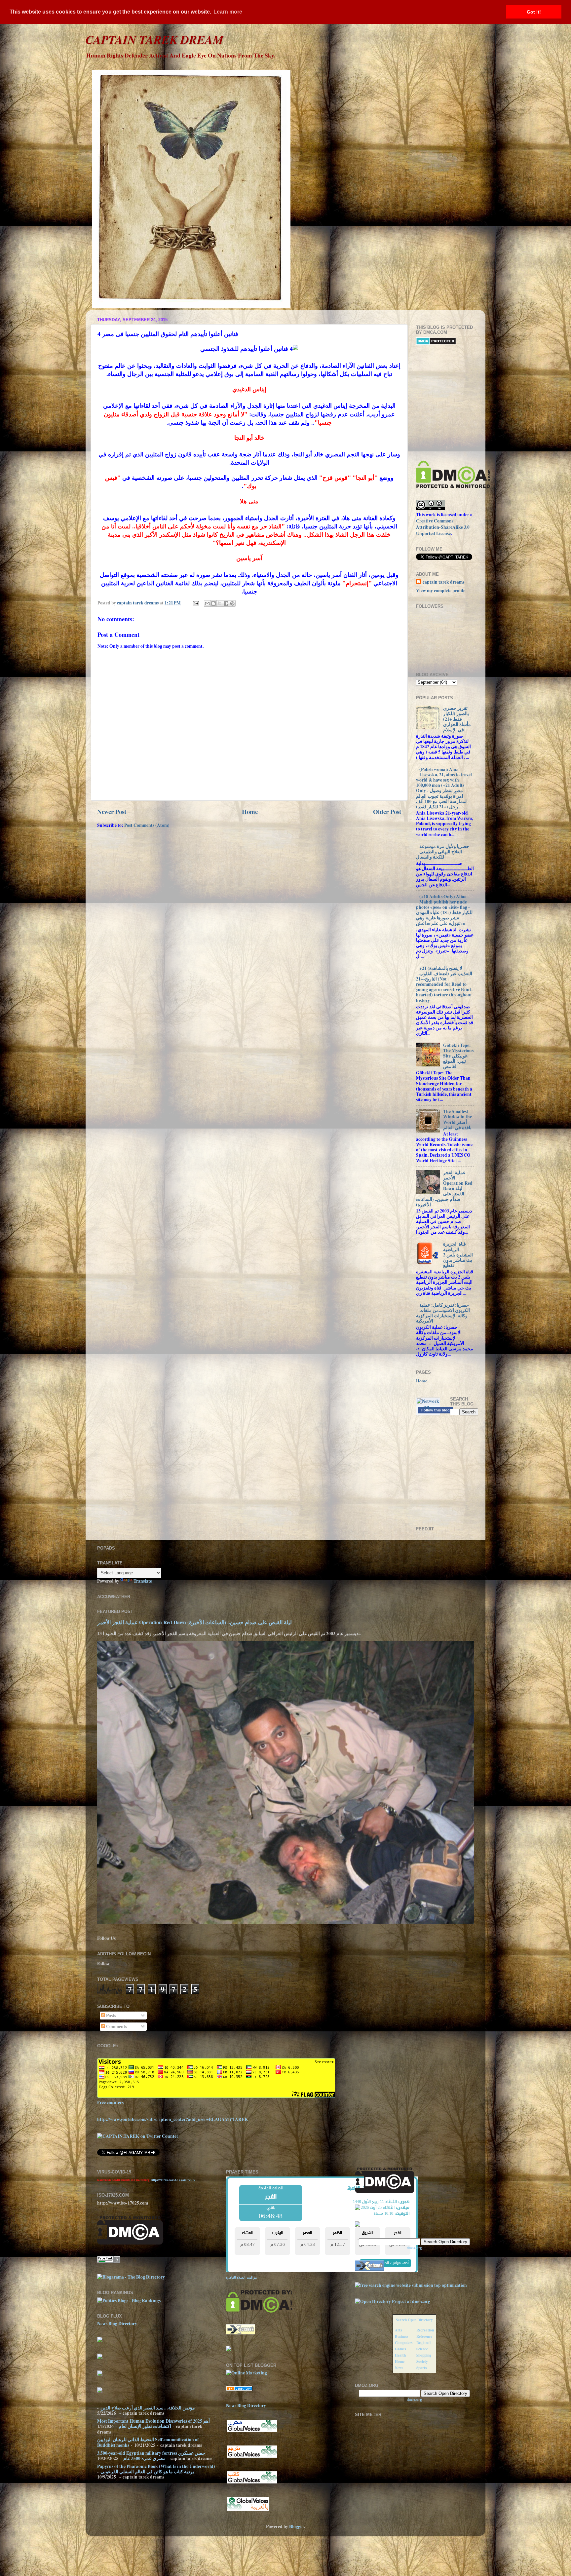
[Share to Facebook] (226, 603)
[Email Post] (195, 603)
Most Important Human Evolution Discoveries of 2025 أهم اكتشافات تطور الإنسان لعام (153, 2424)
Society (422, 2361)
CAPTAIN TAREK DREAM (154, 39)
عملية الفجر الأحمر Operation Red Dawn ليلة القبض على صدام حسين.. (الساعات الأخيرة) (444, 1189)
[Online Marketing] (247, 2373)
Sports (421, 2368)
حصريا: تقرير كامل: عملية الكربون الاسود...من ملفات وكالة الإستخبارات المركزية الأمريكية (443, 1313)
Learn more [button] (228, 12)
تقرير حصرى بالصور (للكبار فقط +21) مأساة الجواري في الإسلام (457, 719)
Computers (404, 2343)
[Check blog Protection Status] (436, 343)
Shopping (424, 2355)
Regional (423, 2343)
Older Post (387, 811)
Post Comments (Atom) (147, 825)
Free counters (110, 2102)
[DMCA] (453, 486)
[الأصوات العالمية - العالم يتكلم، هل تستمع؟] (248, 2510)
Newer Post (112, 811)
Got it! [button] (534, 12)
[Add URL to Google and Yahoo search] (411, 2285)
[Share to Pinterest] (232, 603)
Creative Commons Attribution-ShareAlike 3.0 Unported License (443, 527)
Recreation (425, 2330)
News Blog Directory (117, 2324)
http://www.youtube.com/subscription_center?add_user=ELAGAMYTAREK (173, 2119)
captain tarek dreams (443, 582)
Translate (143, 1581)
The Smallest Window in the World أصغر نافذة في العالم (457, 1119)
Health (400, 2355)
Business (401, 2336)
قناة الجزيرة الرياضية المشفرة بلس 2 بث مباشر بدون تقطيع (458, 1255)
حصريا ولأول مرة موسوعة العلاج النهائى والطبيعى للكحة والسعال (443, 852)
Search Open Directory (414, 2320)
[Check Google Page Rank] (109, 2261)
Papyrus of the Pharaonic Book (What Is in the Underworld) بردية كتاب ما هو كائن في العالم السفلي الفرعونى (156, 2469)
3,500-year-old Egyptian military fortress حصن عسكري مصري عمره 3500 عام (151, 2456)
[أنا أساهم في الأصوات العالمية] (252, 2431)
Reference (424, 2336)
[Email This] (207, 603)
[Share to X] (220, 603)
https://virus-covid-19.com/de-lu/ (173, 2180)
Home (250, 811)
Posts (111, 2016)
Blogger (297, 2526)
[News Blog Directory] (239, 2389)
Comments (116, 2026)
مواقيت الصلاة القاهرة (241, 2277)
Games (400, 2349)
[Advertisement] (494, 403)
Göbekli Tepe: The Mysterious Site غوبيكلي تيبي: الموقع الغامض (458, 1056)
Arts (398, 2330)
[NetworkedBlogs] (428, 1407)
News (399, 2368)
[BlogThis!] (213, 603)
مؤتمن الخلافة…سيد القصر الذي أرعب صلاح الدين (148, 2408)
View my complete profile (441, 591)
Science (422, 2349)
